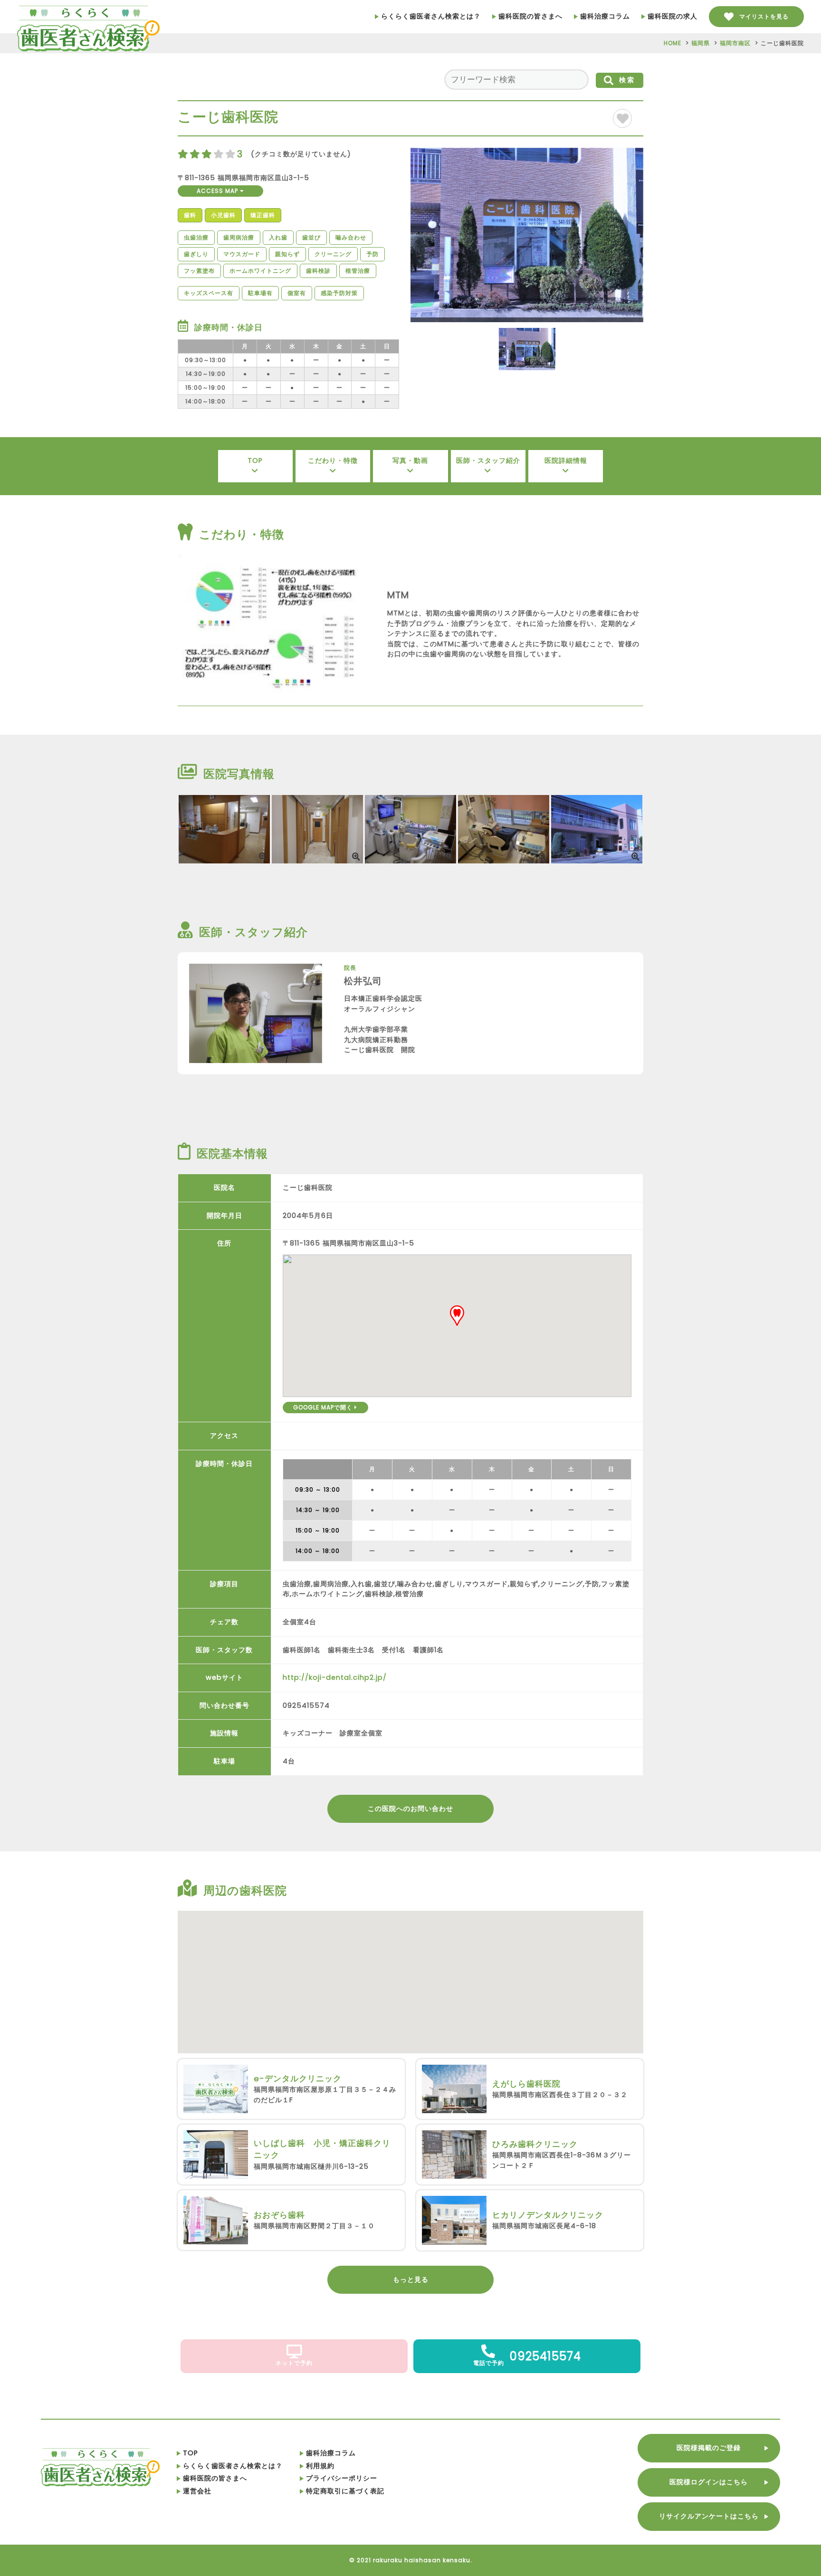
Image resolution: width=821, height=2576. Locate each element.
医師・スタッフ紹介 (488, 460)
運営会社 (197, 2491)
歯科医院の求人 (673, 16)
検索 (627, 80)
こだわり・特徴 (333, 460)
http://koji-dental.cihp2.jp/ (335, 1677)
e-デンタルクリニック (298, 2078)
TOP (255, 460)
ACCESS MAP (218, 191)
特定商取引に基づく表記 (345, 2491)
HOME (673, 43)
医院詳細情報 (566, 460)
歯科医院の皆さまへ (530, 16)
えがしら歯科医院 (526, 2084)
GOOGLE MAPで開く (324, 1407)
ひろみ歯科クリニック (535, 2144)
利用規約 (320, 2466)
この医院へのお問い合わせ (410, 1809)
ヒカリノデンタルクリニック (548, 2215)
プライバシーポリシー (342, 2478)
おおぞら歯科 (279, 2215)
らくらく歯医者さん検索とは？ (431, 16)
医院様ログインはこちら (709, 2482)
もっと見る (411, 2279)
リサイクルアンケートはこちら (709, 2516)
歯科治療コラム (605, 16)
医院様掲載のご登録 (709, 2448)
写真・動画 (410, 460)
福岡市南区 (735, 43)
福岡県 (701, 43)
